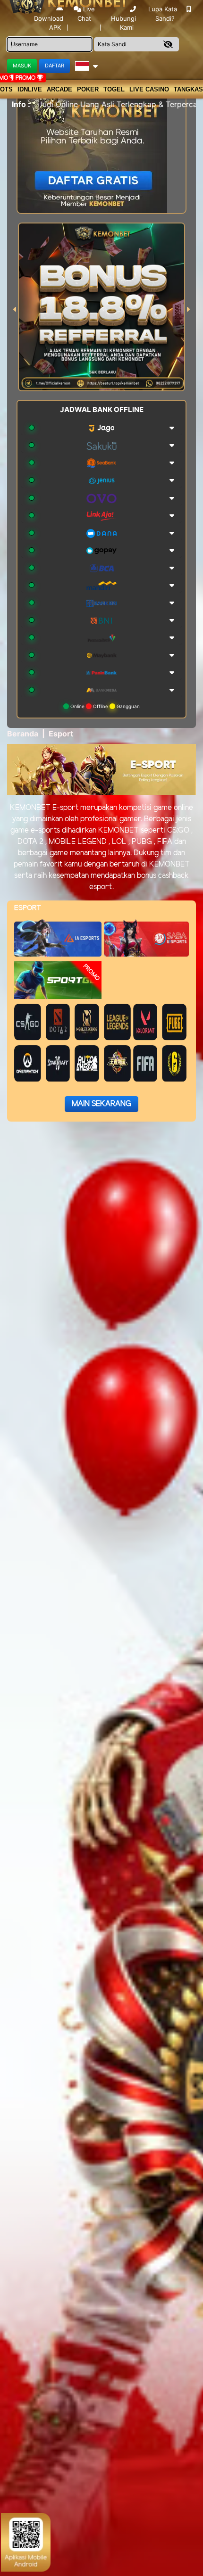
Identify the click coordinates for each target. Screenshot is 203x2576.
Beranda (23, 734)
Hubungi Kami (123, 23)
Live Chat (86, 14)
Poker (88, 89)
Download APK (49, 23)
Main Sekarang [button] (101, 1104)
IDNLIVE (30, 89)
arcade (59, 89)
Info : (21, 104)
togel (114, 89)
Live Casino (149, 89)
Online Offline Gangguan (104, 706)
